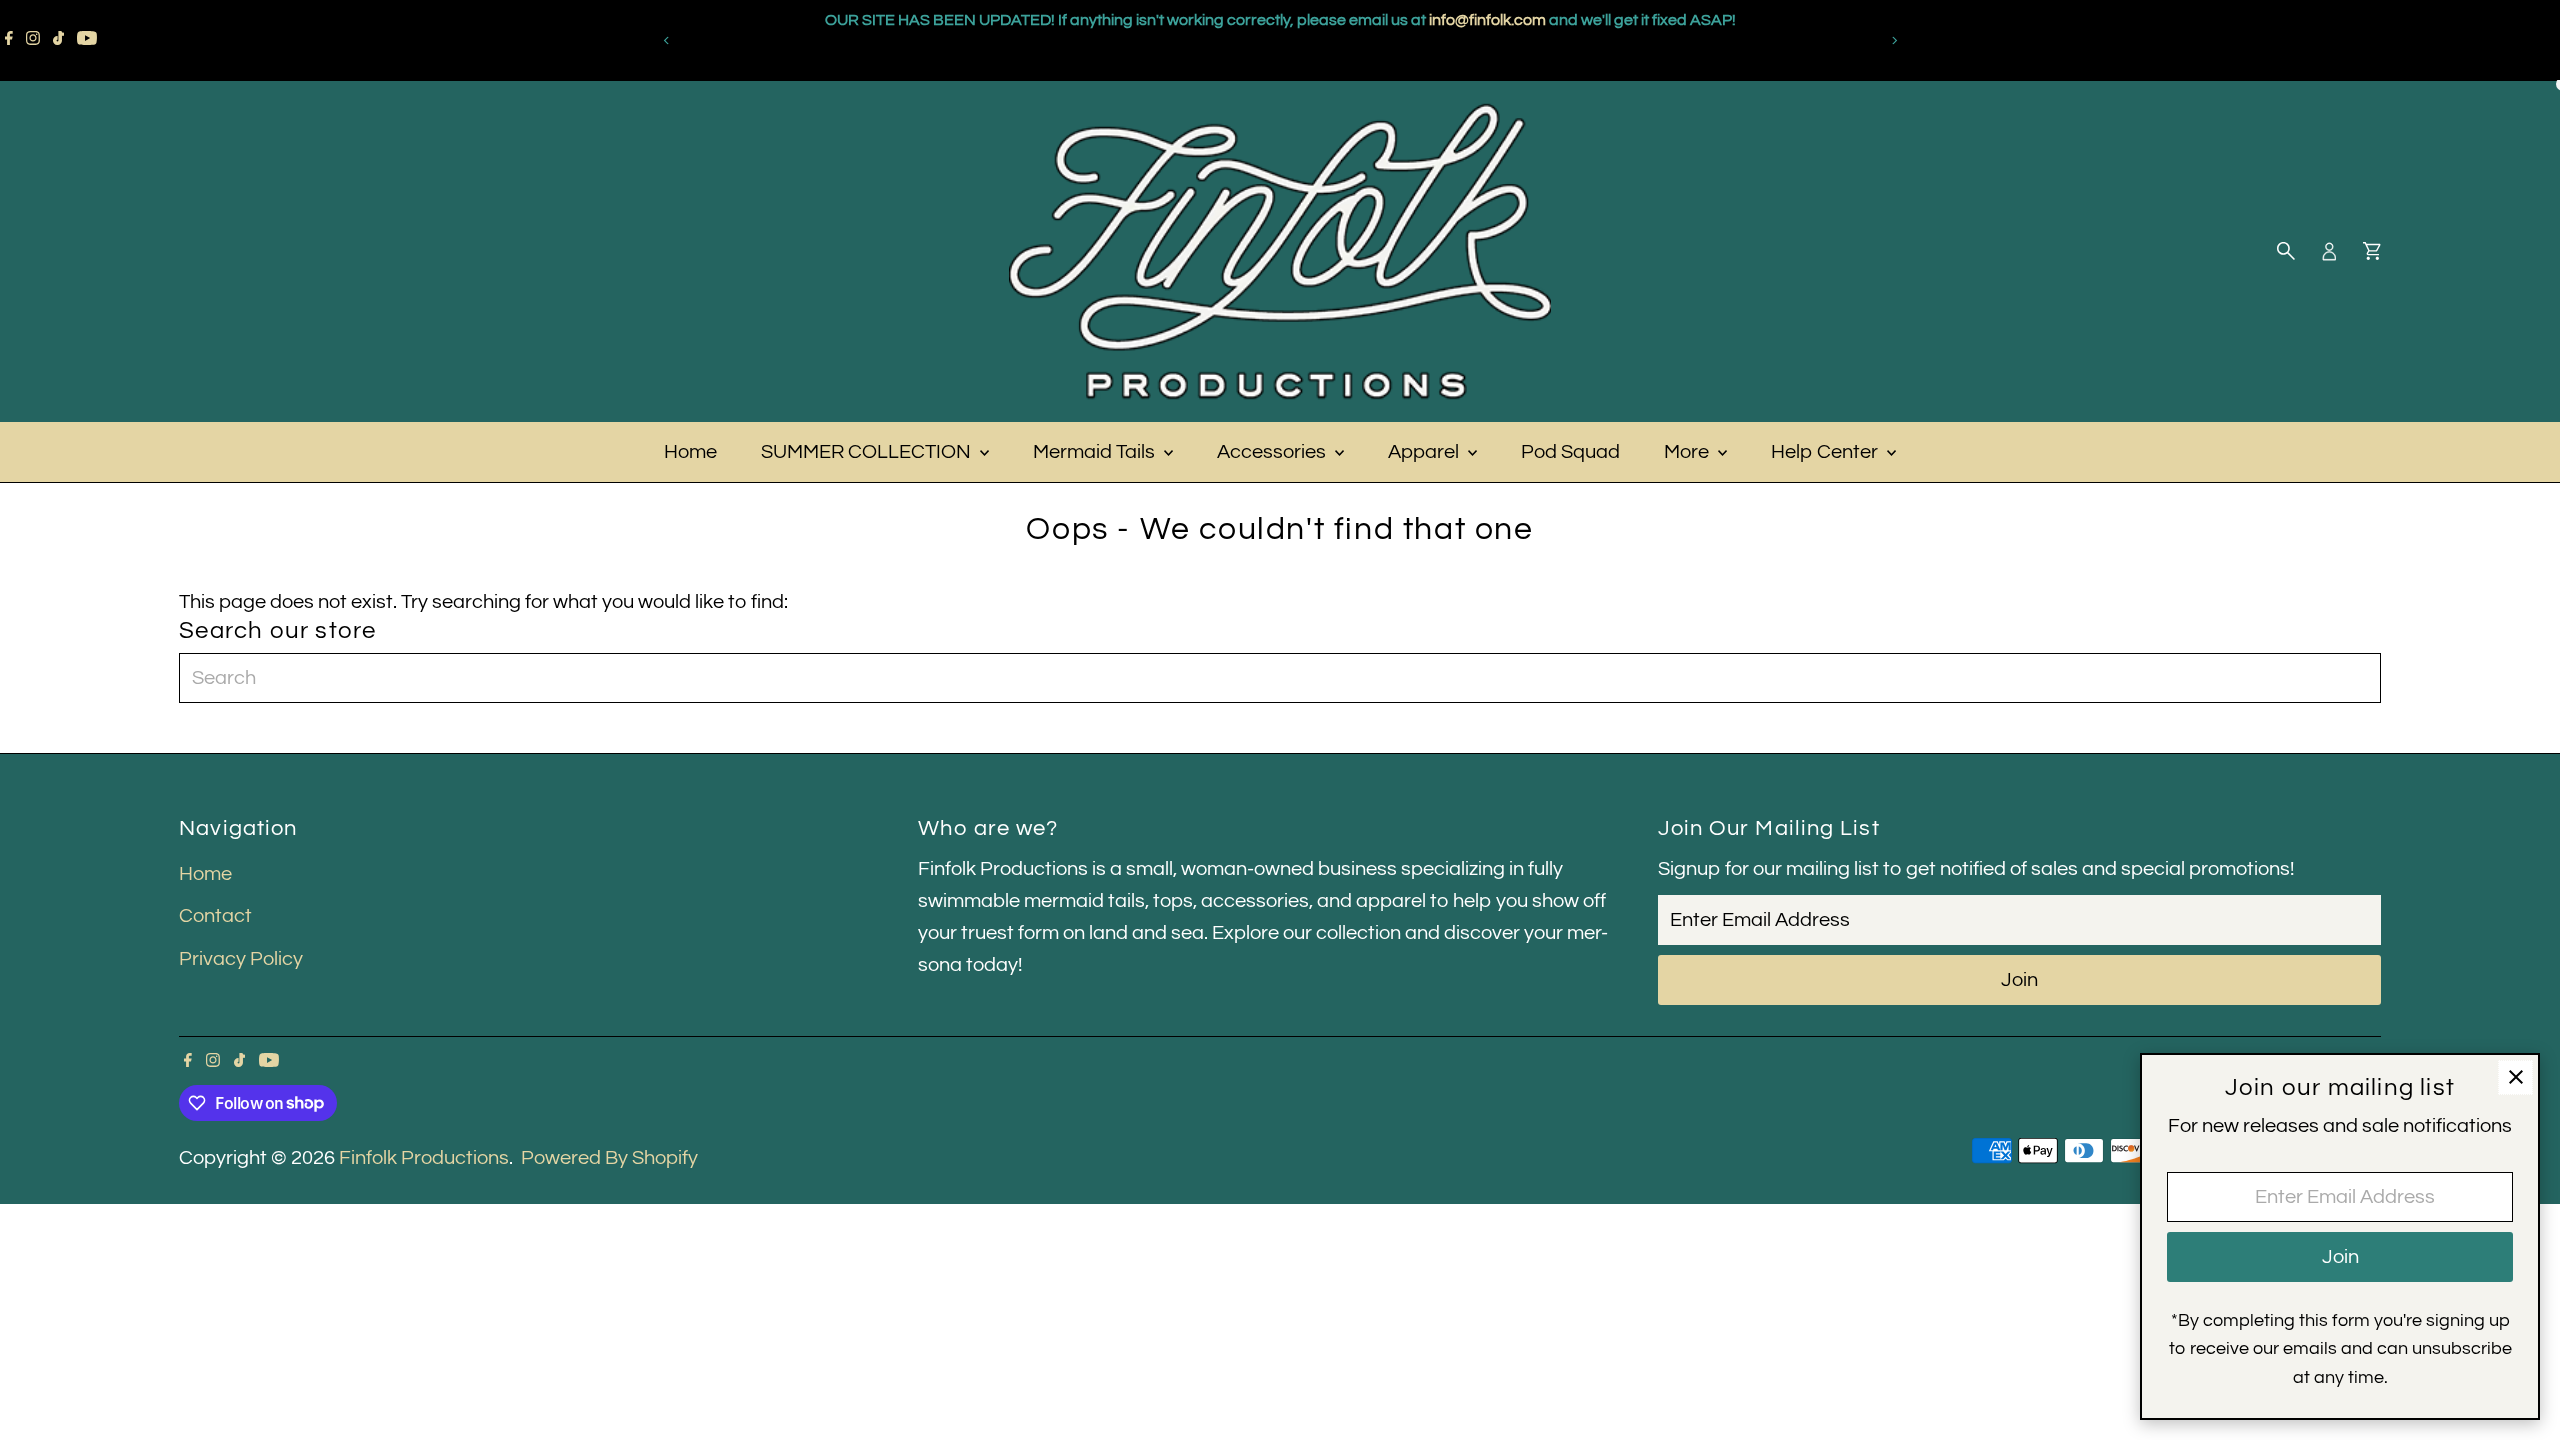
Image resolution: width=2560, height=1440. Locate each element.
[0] (2372, 251)
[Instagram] (33, 40)
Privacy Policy (241, 959)
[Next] (1893, 40)
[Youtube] (87, 40)
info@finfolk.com (1029, 60)
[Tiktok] (58, 40)
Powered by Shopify (609, 1158)
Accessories (1273, 452)
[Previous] (666, 40)
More (1688, 452)
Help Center (1826, 452)
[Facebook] (9, 40)
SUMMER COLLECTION (868, 452)
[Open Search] (2286, 251)
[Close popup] (2515, 1077)
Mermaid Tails (1096, 452)
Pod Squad (1570, 452)
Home (690, 452)
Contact (215, 916)
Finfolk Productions (424, 1158)
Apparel (1425, 452)
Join (2019, 980)
